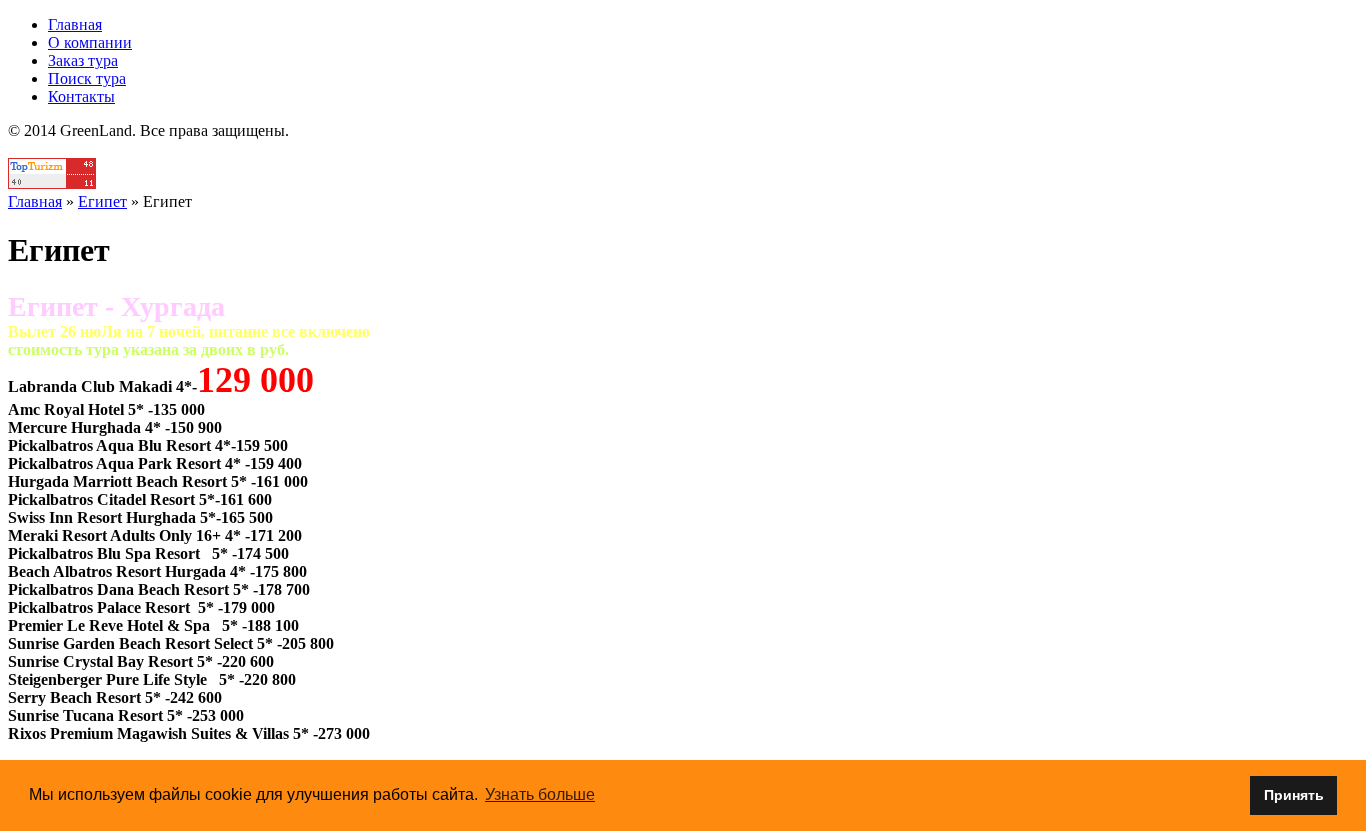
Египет (102, 201)
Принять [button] (1294, 795)
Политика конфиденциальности (683, 148)
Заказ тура (83, 60)
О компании (90, 42)
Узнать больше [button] (540, 794)
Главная (75, 24)
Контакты (81, 96)
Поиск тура (87, 78)
